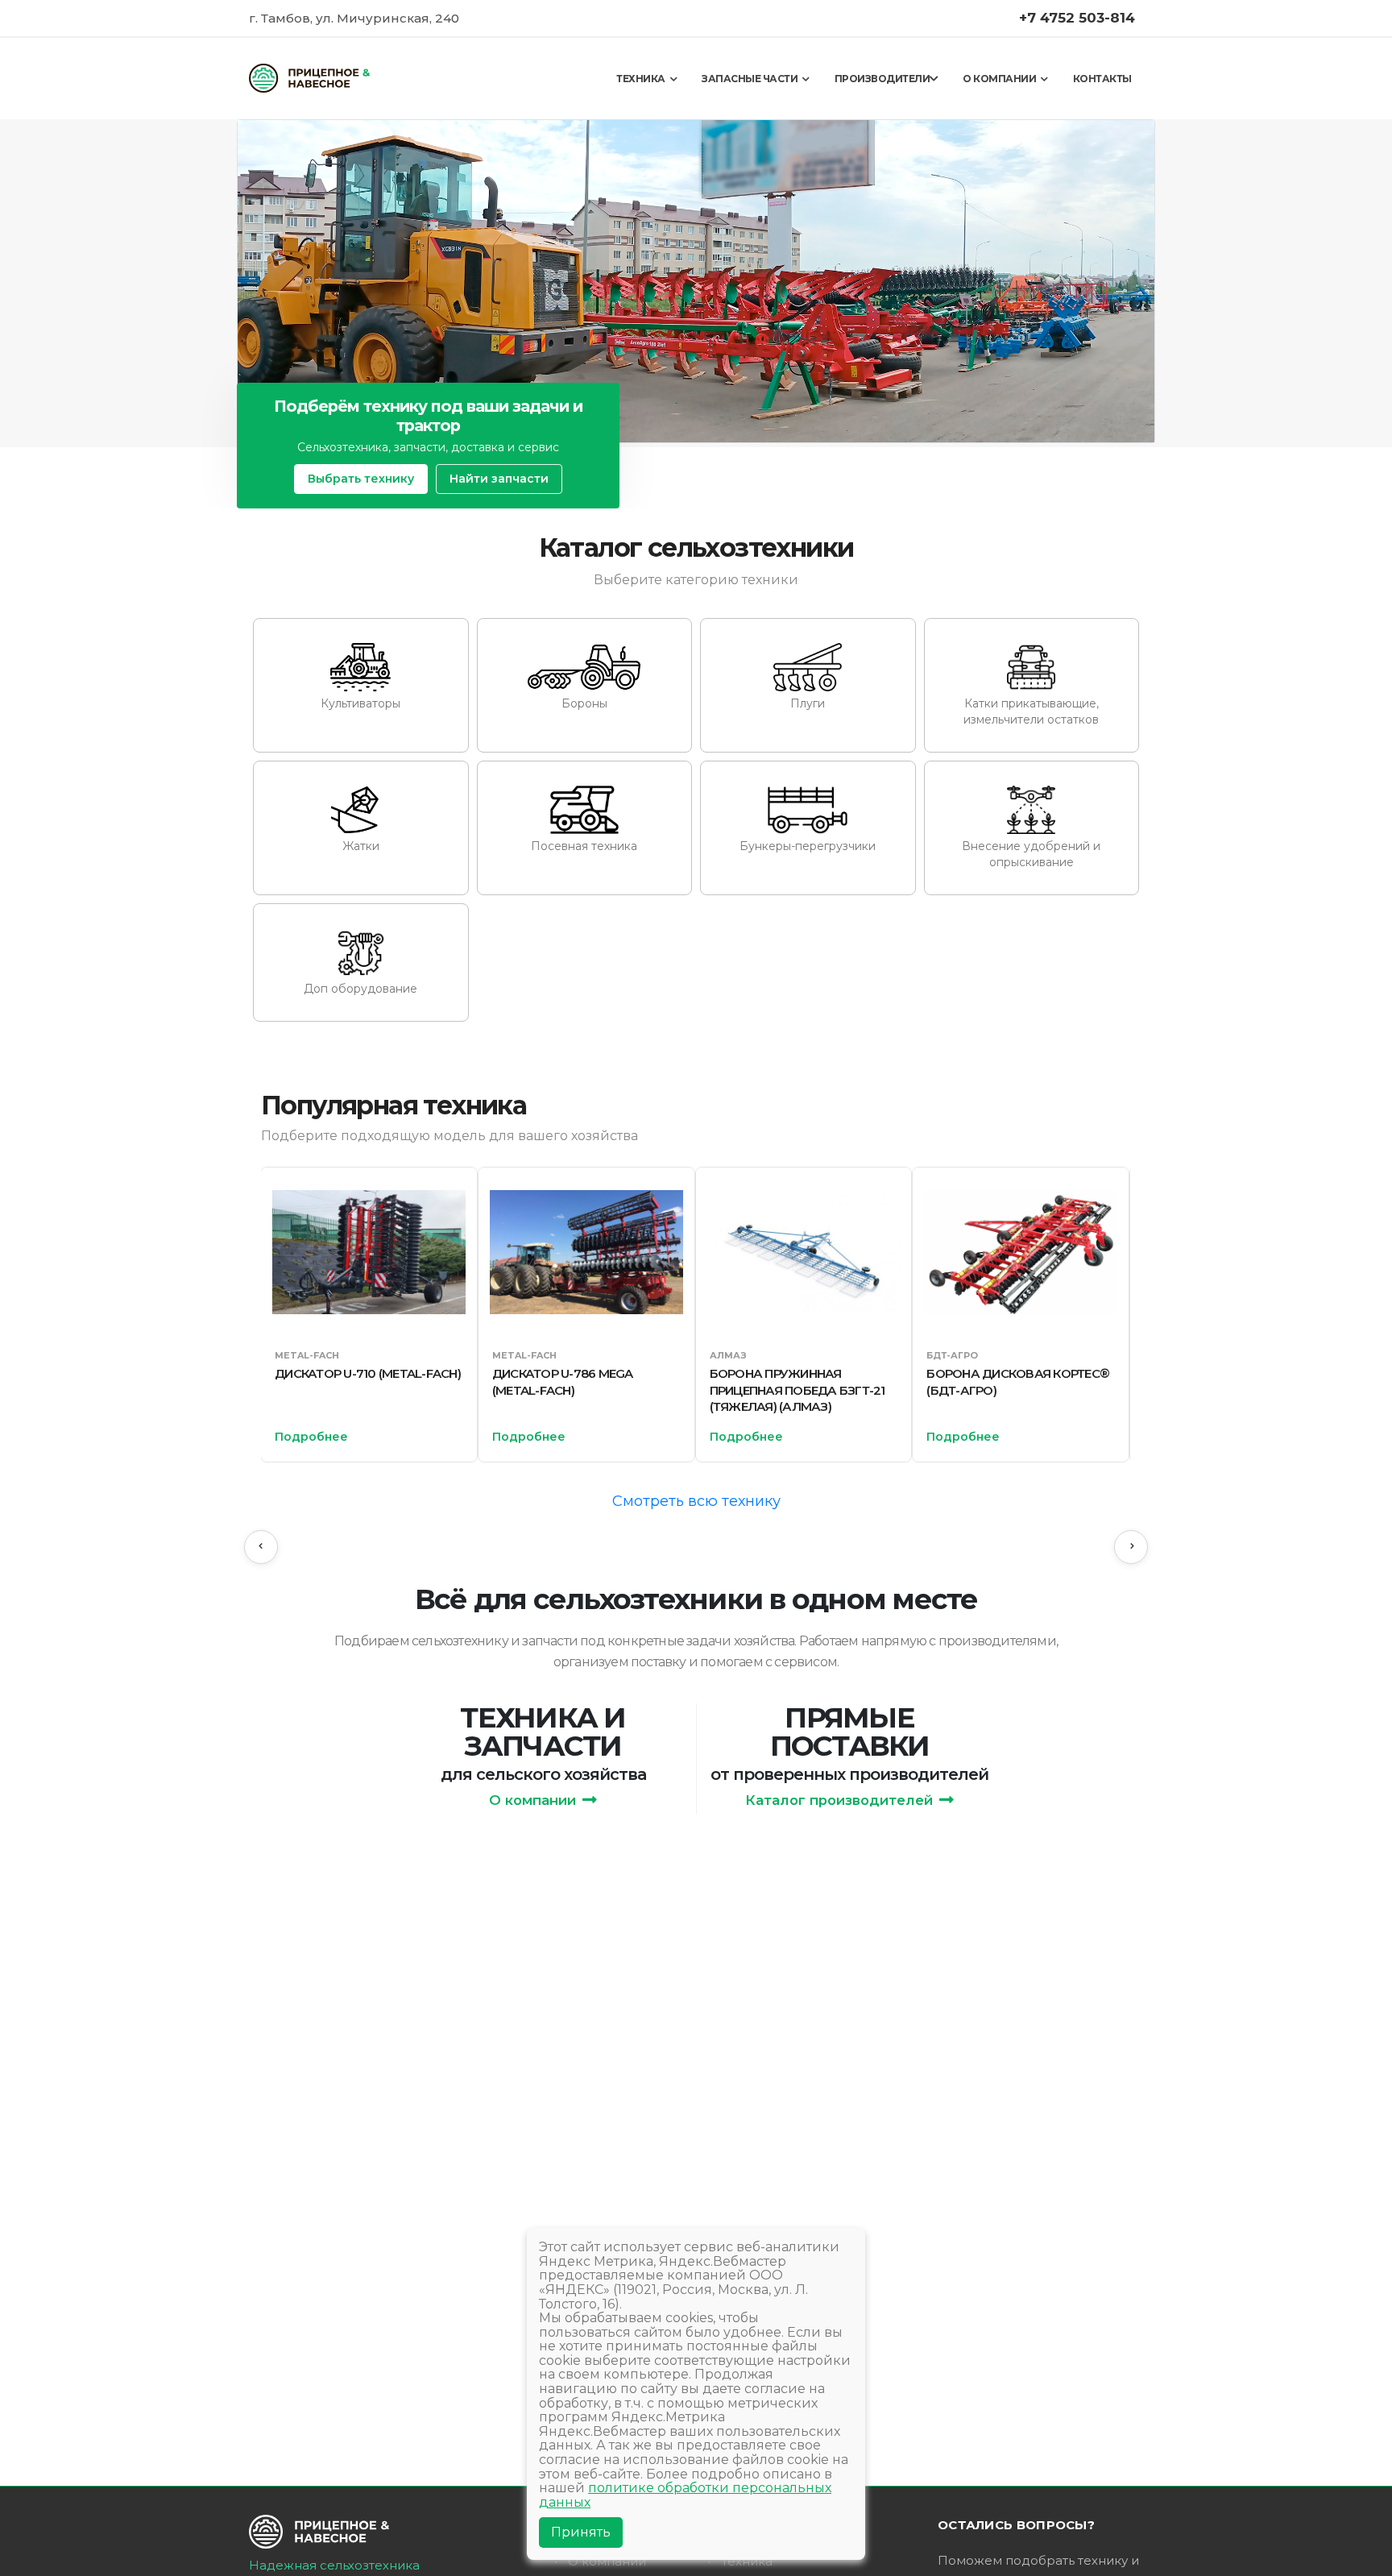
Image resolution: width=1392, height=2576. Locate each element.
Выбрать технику (361, 479)
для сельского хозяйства (543, 1774)
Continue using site (679, 65)
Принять (581, 2532)
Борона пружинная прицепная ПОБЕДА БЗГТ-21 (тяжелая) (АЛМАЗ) (797, 1390)
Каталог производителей (839, 1800)
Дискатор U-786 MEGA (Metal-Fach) (563, 1381)
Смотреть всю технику (696, 1501)
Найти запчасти (499, 479)
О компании (532, 1800)
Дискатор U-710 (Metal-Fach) (368, 1373)
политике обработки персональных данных (685, 2495)
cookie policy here (934, 22)
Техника (747, 2561)
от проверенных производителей (849, 1774)
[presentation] (261, 1547)
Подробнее (311, 1437)
